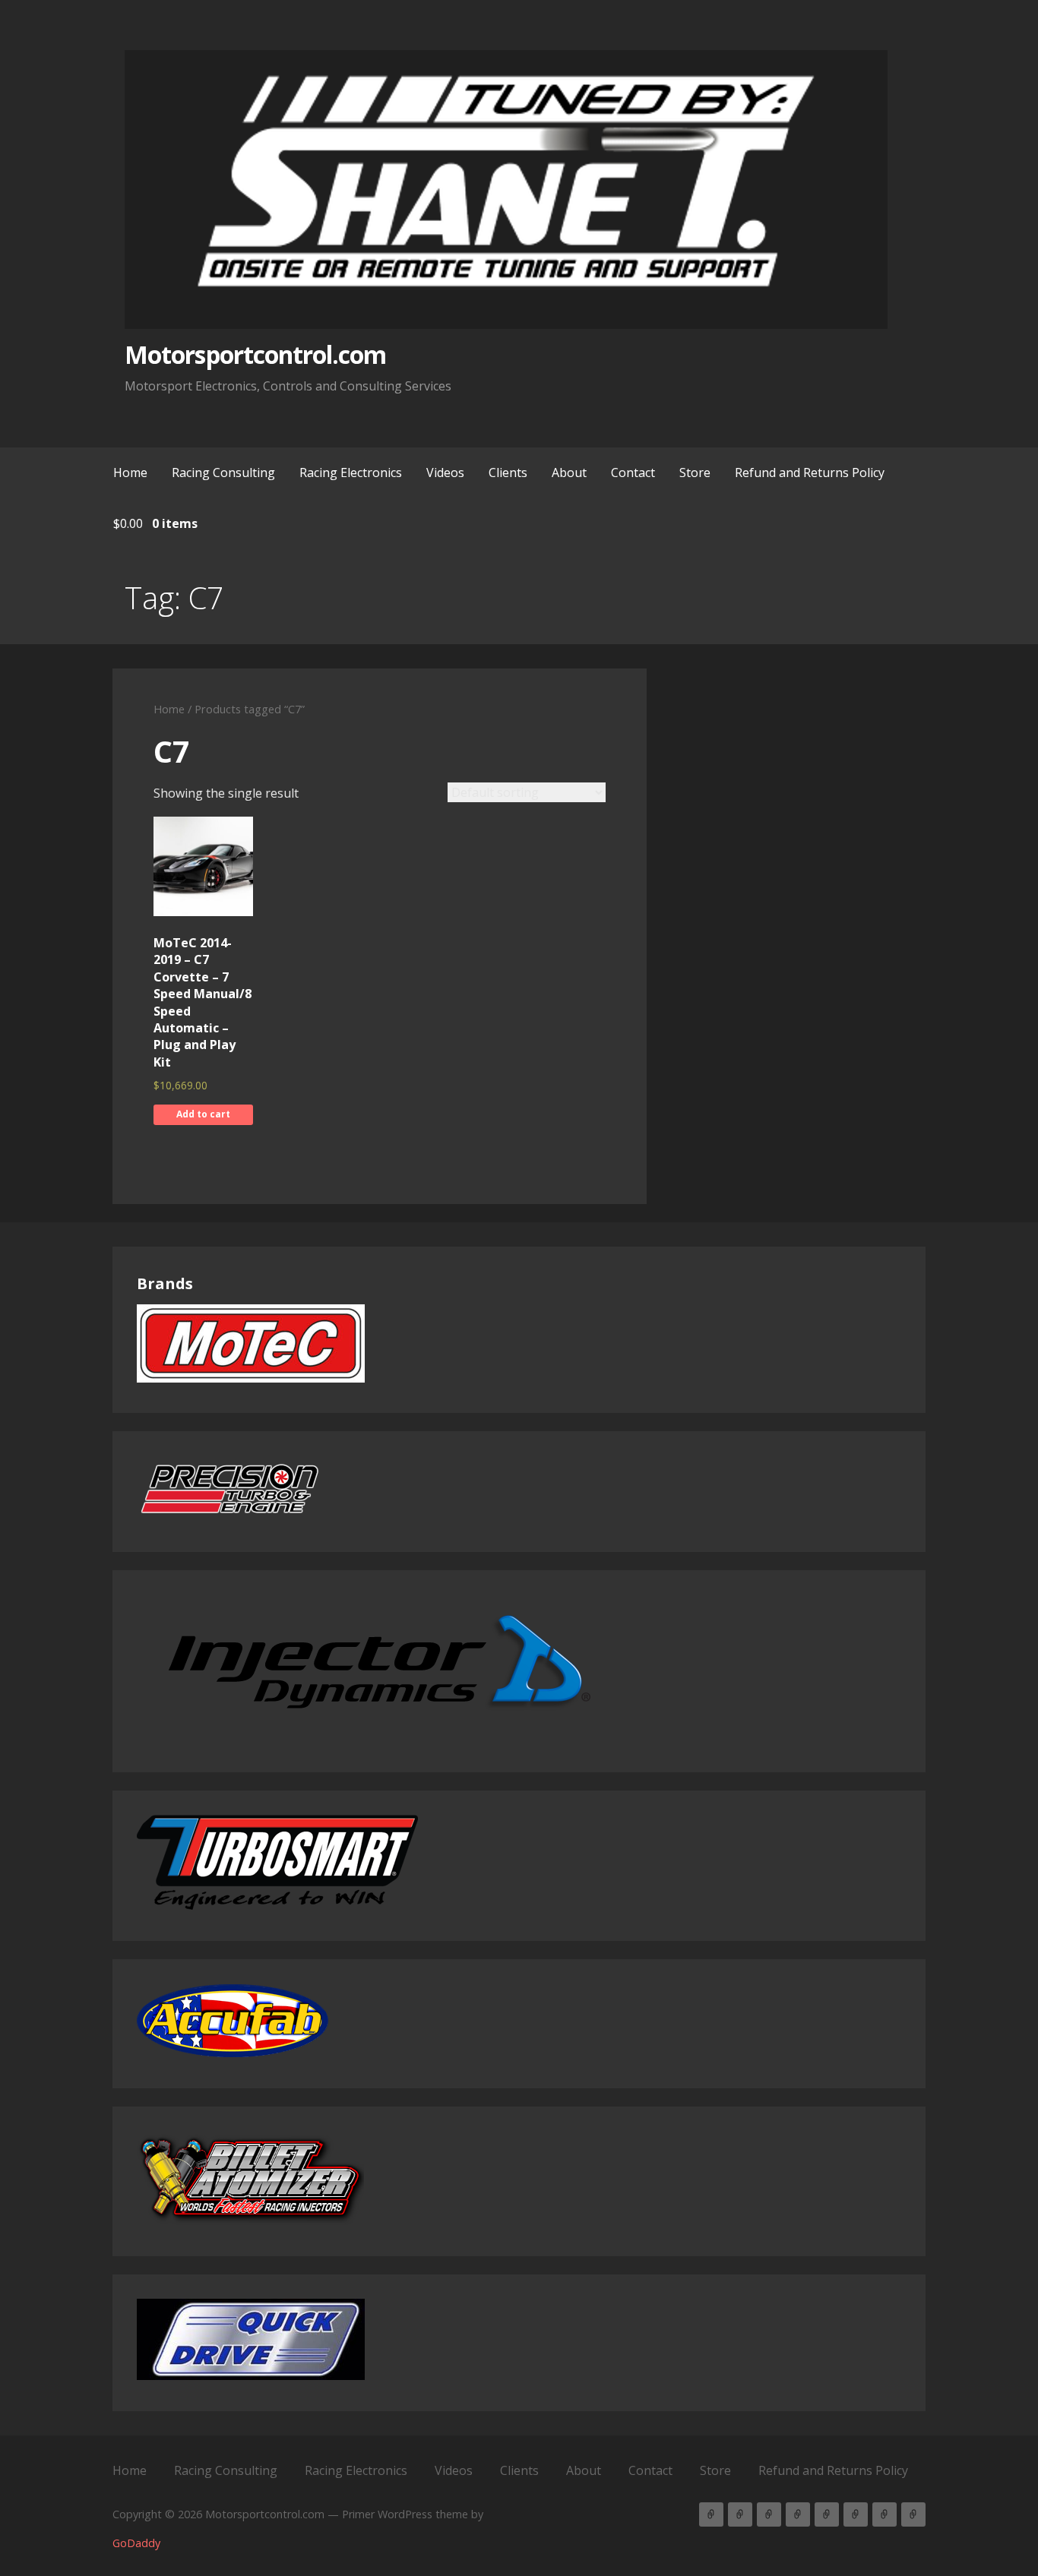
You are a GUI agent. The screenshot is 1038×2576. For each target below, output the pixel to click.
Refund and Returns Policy (810, 473)
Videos (445, 473)
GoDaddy (136, 2543)
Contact (633, 473)
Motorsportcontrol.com (255, 354)
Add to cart (203, 1114)
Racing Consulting (223, 473)
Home (130, 473)
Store (695, 473)
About (569, 473)
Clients (508, 473)
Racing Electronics (351, 473)
